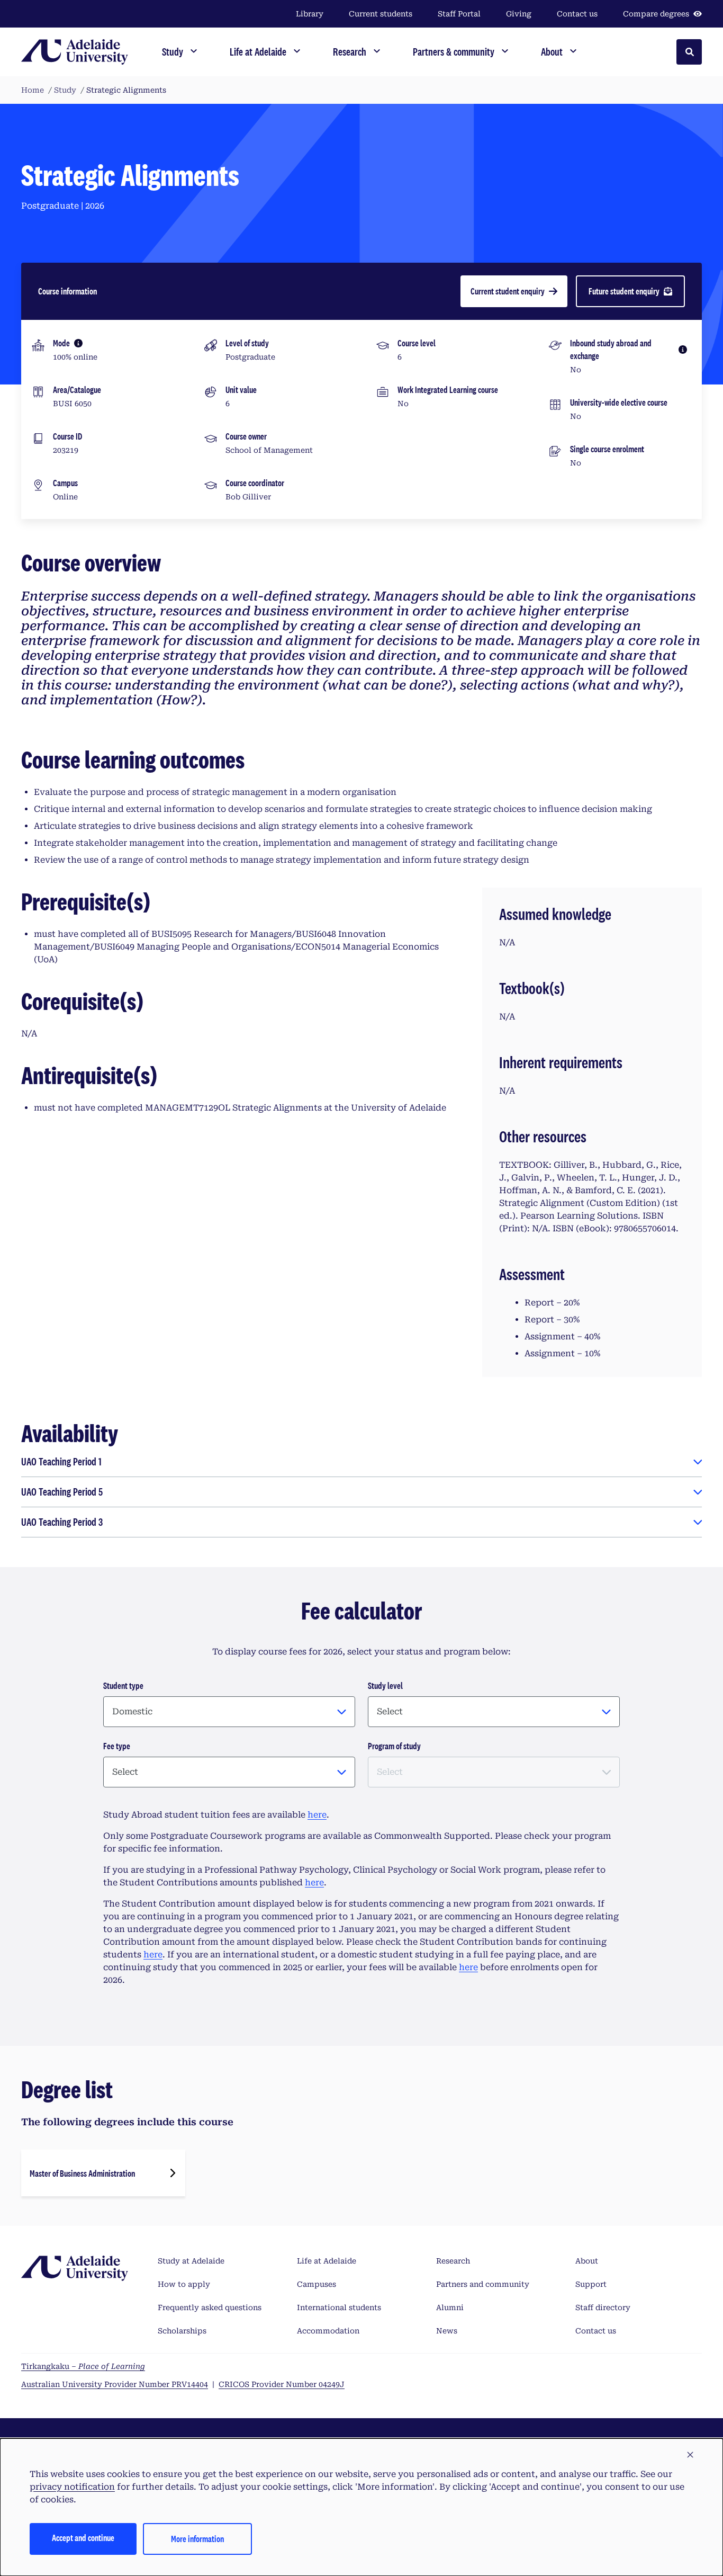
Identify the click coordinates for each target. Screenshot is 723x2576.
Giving (519, 14)
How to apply (184, 2284)
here (317, 1815)
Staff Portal (459, 14)
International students (339, 2307)
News (447, 2331)
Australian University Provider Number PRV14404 (115, 2384)
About (587, 2261)
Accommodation (328, 2331)
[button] (690, 2455)
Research (453, 2261)
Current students (381, 14)
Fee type (117, 1746)
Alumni (450, 2307)
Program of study (394, 1746)
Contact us (577, 14)
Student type (123, 1685)
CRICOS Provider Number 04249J (282, 2384)
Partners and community (483, 2284)
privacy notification (72, 2487)
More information (197, 2539)
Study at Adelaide (191, 2261)
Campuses (317, 2284)
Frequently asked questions (210, 2307)
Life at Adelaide (327, 2261)
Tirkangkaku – (83, 2366)
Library (310, 14)
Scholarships (182, 2331)
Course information (67, 291)
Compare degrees (656, 14)
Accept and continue (83, 2538)
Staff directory (603, 2307)
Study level (385, 1685)
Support (591, 2284)
